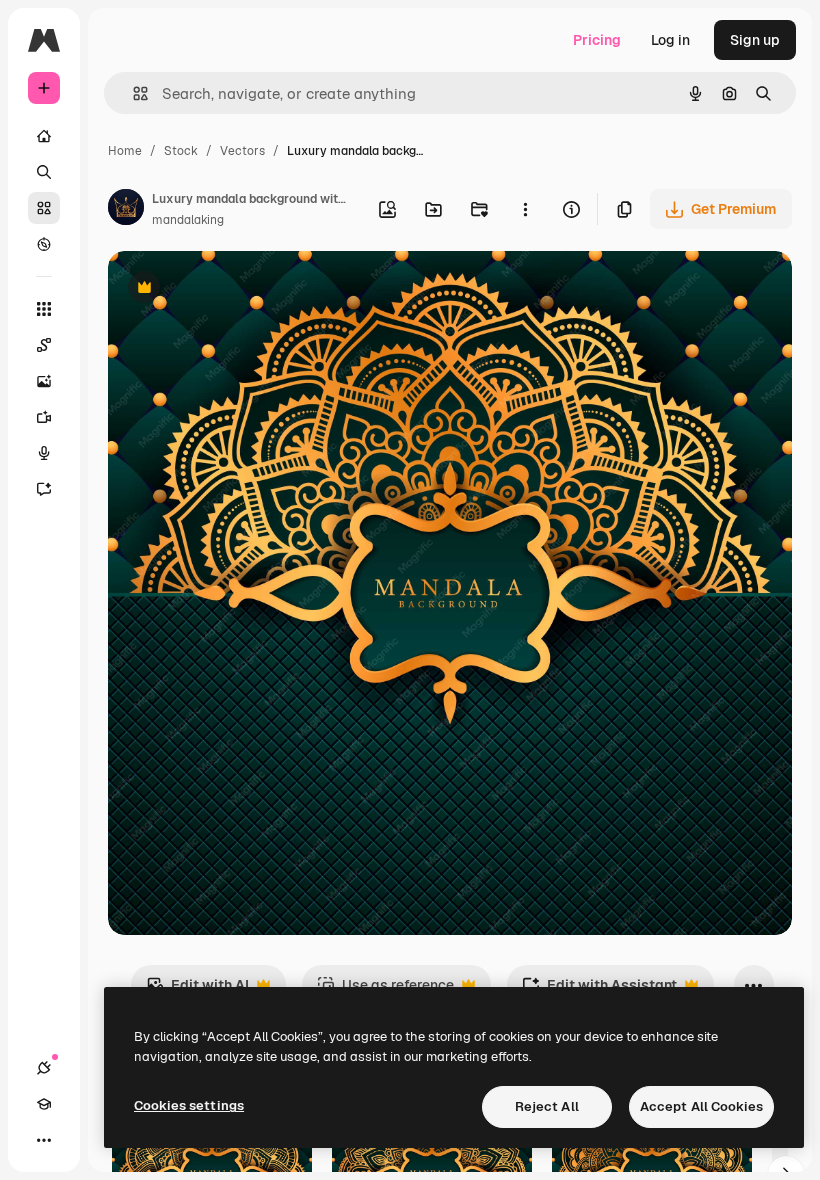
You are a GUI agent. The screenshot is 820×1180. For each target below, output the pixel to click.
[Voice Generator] (44, 453)
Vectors (242, 151)
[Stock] (44, 208)
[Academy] (44, 1104)
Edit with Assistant (599, 990)
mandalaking (188, 220)
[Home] (44, 136)
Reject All (547, 1106)
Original (236, 289)
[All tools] (44, 309)
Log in (670, 40)
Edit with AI (197, 990)
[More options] (525, 209)
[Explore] (44, 244)
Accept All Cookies (701, 1106)
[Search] (44, 172)
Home (125, 151)
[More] (44, 1140)
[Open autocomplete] (132, 93)
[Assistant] (44, 489)
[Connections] (44, 1068)
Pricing (597, 40)
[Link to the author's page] (126, 210)
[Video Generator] (44, 417)
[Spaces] (44, 345)
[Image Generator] (44, 381)
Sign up (755, 40)
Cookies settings (189, 1105)
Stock (181, 151)
